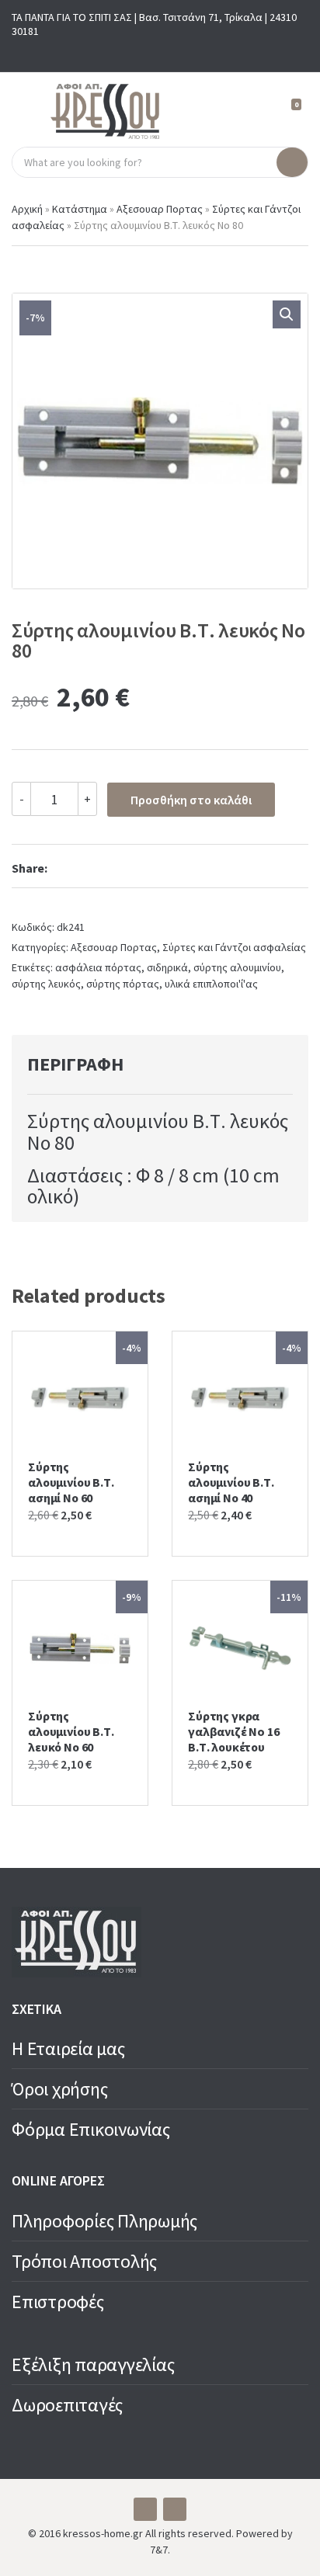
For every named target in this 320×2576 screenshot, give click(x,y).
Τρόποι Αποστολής (84, 2261)
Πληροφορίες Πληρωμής (104, 2221)
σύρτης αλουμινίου (237, 967)
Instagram (172, 52)
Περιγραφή (75, 1064)
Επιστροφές (58, 2302)
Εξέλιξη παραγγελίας (93, 2364)
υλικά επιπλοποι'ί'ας (211, 984)
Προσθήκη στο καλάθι (191, 800)
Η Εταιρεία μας (68, 2048)
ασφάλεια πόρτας (98, 967)
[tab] (143, 1064)
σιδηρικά (167, 967)
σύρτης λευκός (46, 984)
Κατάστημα (80, 209)
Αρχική (27, 209)
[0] (290, 111)
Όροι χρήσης (59, 2089)
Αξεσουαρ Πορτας (160, 209)
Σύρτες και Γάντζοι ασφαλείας (234, 947)
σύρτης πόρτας (123, 984)
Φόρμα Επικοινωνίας (91, 2129)
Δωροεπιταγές (67, 2405)
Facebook (148, 52)
